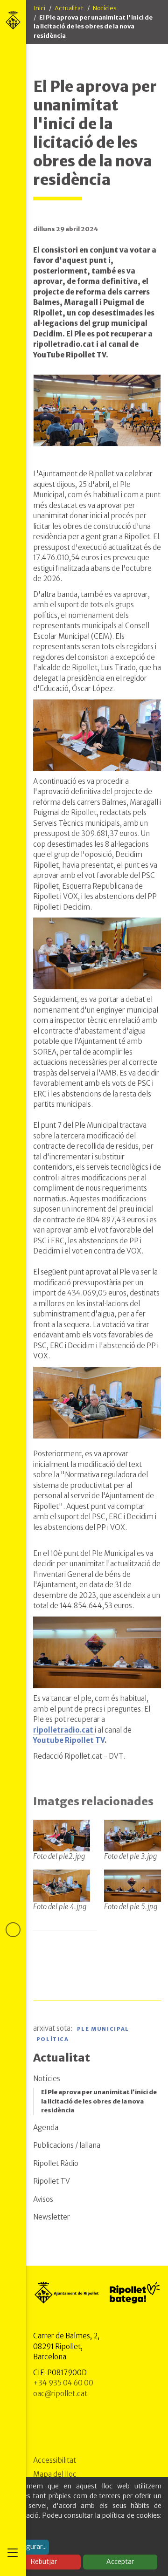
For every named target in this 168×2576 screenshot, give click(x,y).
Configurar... (28, 2547)
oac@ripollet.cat (60, 2394)
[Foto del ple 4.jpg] (62, 1885)
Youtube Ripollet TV (69, 1740)
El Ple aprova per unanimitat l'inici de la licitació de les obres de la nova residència (99, 2101)
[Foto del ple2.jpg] (62, 1835)
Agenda (46, 2127)
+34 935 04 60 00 (63, 2383)
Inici (39, 8)
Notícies (105, 8)
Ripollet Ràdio (56, 2163)
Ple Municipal (103, 2029)
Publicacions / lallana (67, 2145)
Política (53, 2040)
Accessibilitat (55, 2460)
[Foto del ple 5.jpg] (133, 1885)
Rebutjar (44, 2562)
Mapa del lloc (55, 2474)
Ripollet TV (52, 2181)
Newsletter (52, 2217)
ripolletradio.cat (64, 1730)
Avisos (43, 2199)
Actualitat (69, 8)
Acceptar (120, 2562)
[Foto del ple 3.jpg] (133, 1835)
